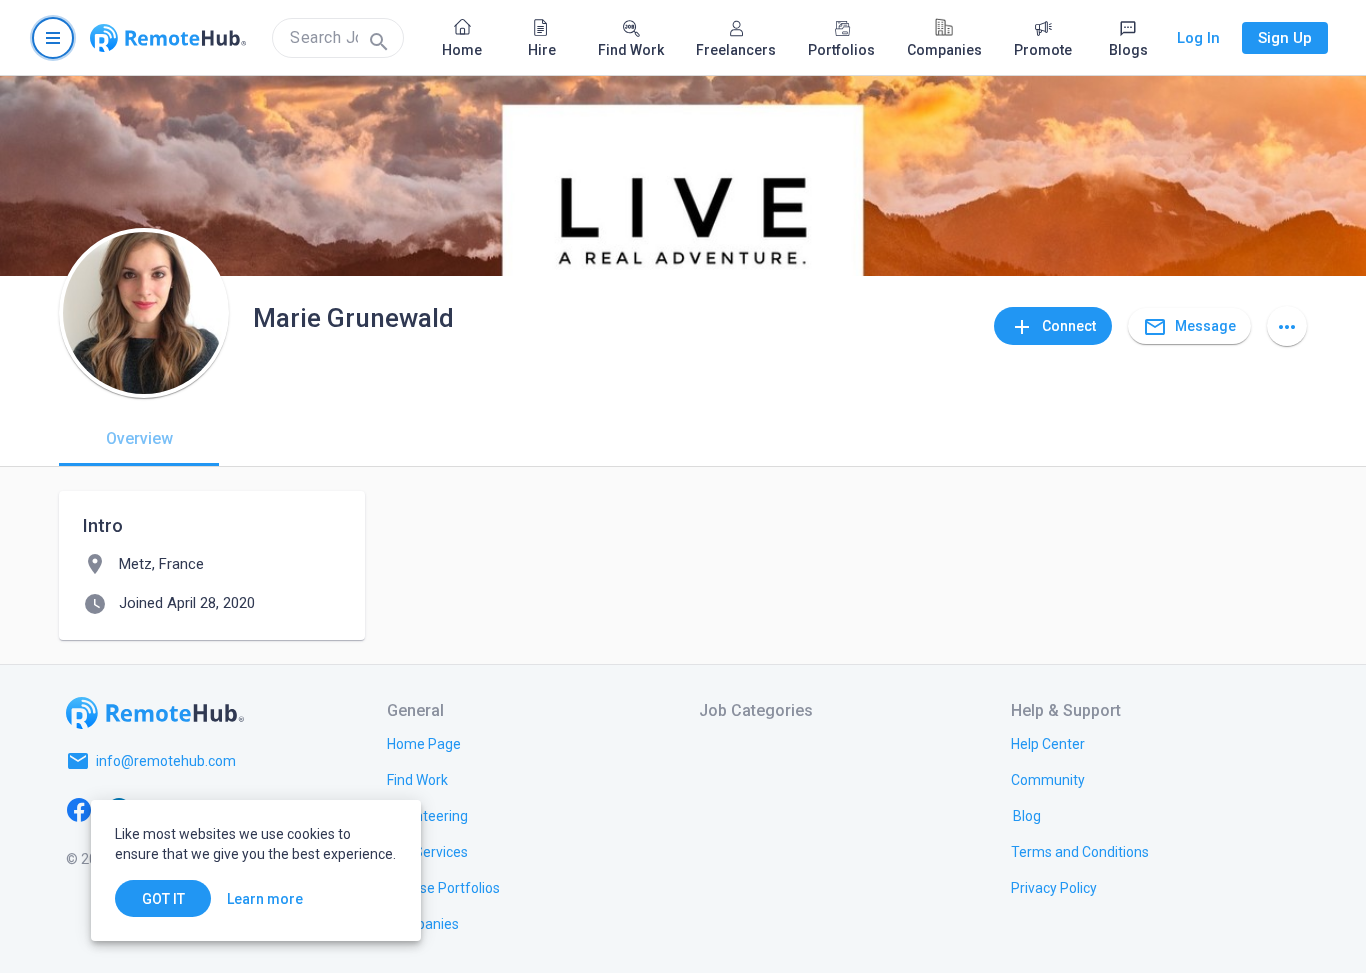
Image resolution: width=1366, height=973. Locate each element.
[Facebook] (79, 809)
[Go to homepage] (168, 38)
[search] (338, 38)
